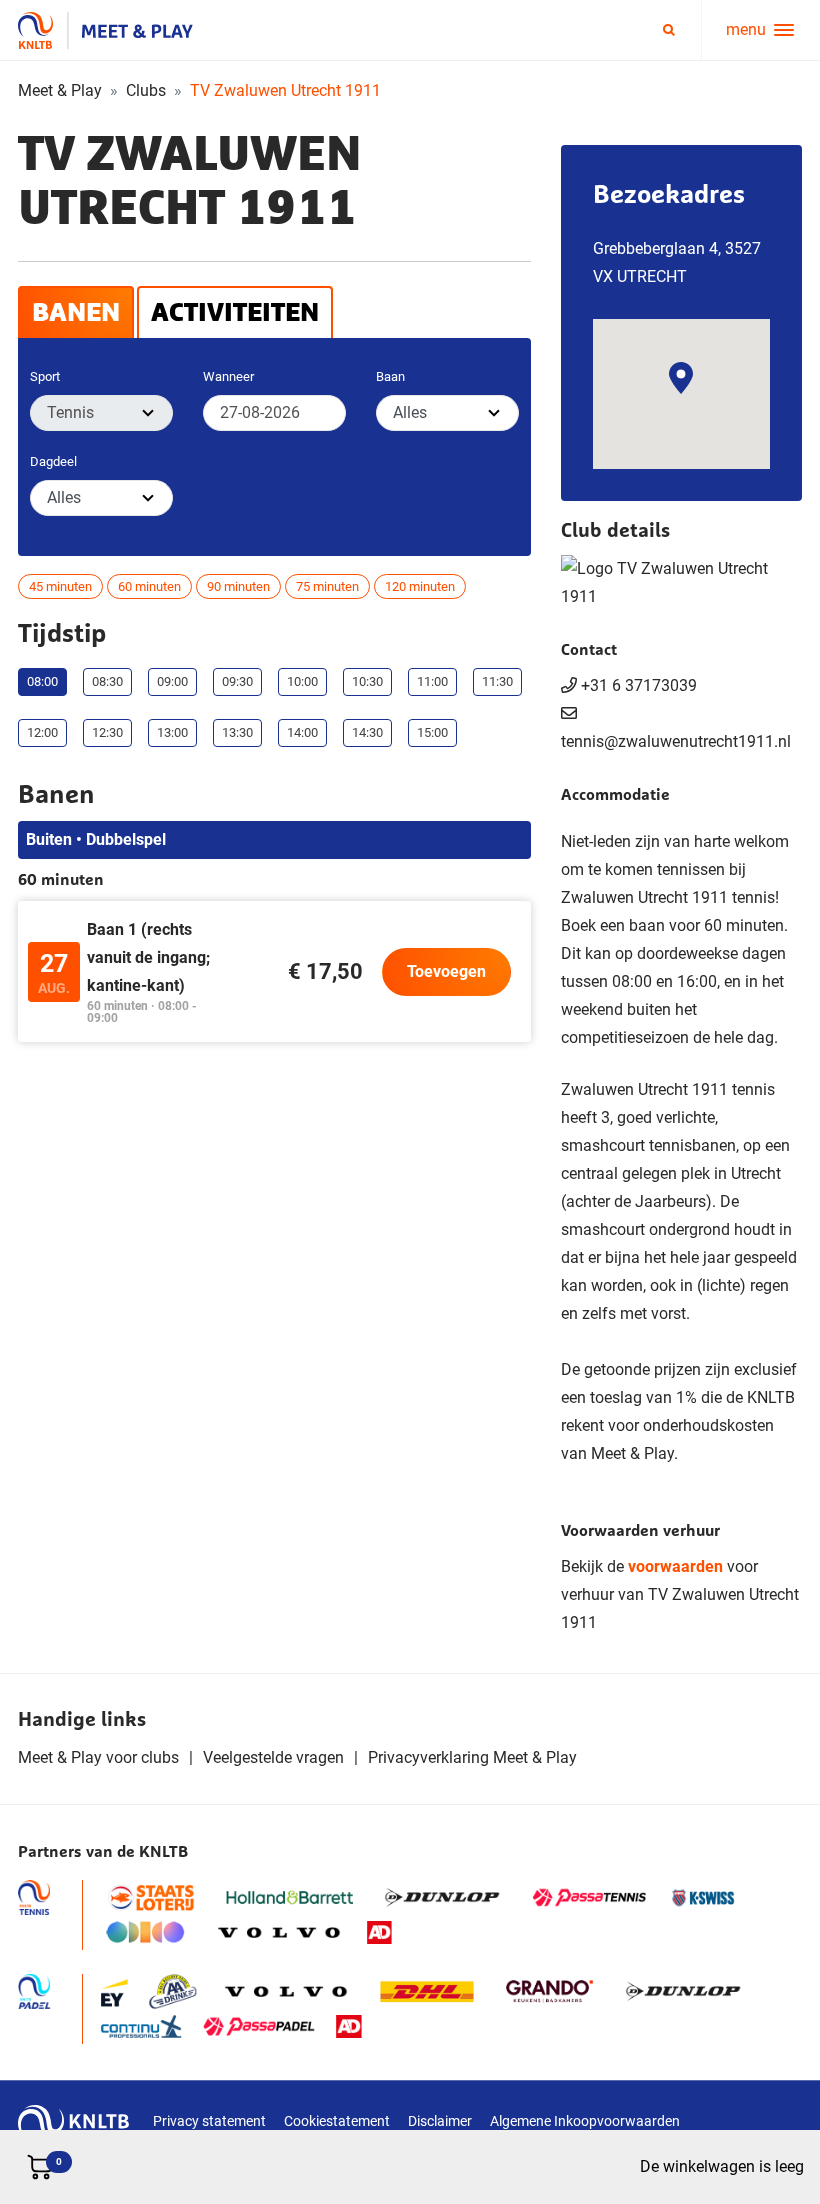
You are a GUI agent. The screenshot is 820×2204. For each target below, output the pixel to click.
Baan (390, 376)
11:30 (497, 681)
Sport (45, 376)
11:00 (432, 681)
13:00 (172, 732)
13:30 (237, 732)
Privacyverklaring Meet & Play (472, 1757)
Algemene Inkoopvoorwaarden (585, 2121)
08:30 (107, 681)
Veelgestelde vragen (273, 1757)
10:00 (302, 681)
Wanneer (228, 376)
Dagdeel (53, 461)
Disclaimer (440, 2121)
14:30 (367, 732)
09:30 (237, 681)
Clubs (146, 90)
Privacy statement (209, 2121)
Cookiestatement (337, 2121)
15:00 (432, 732)
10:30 (367, 681)
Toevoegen (446, 971)
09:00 (172, 681)
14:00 (302, 732)
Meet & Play (60, 90)
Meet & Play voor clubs (98, 1757)
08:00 (42, 681)
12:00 (42, 732)
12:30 (107, 732)
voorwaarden (675, 1566)
